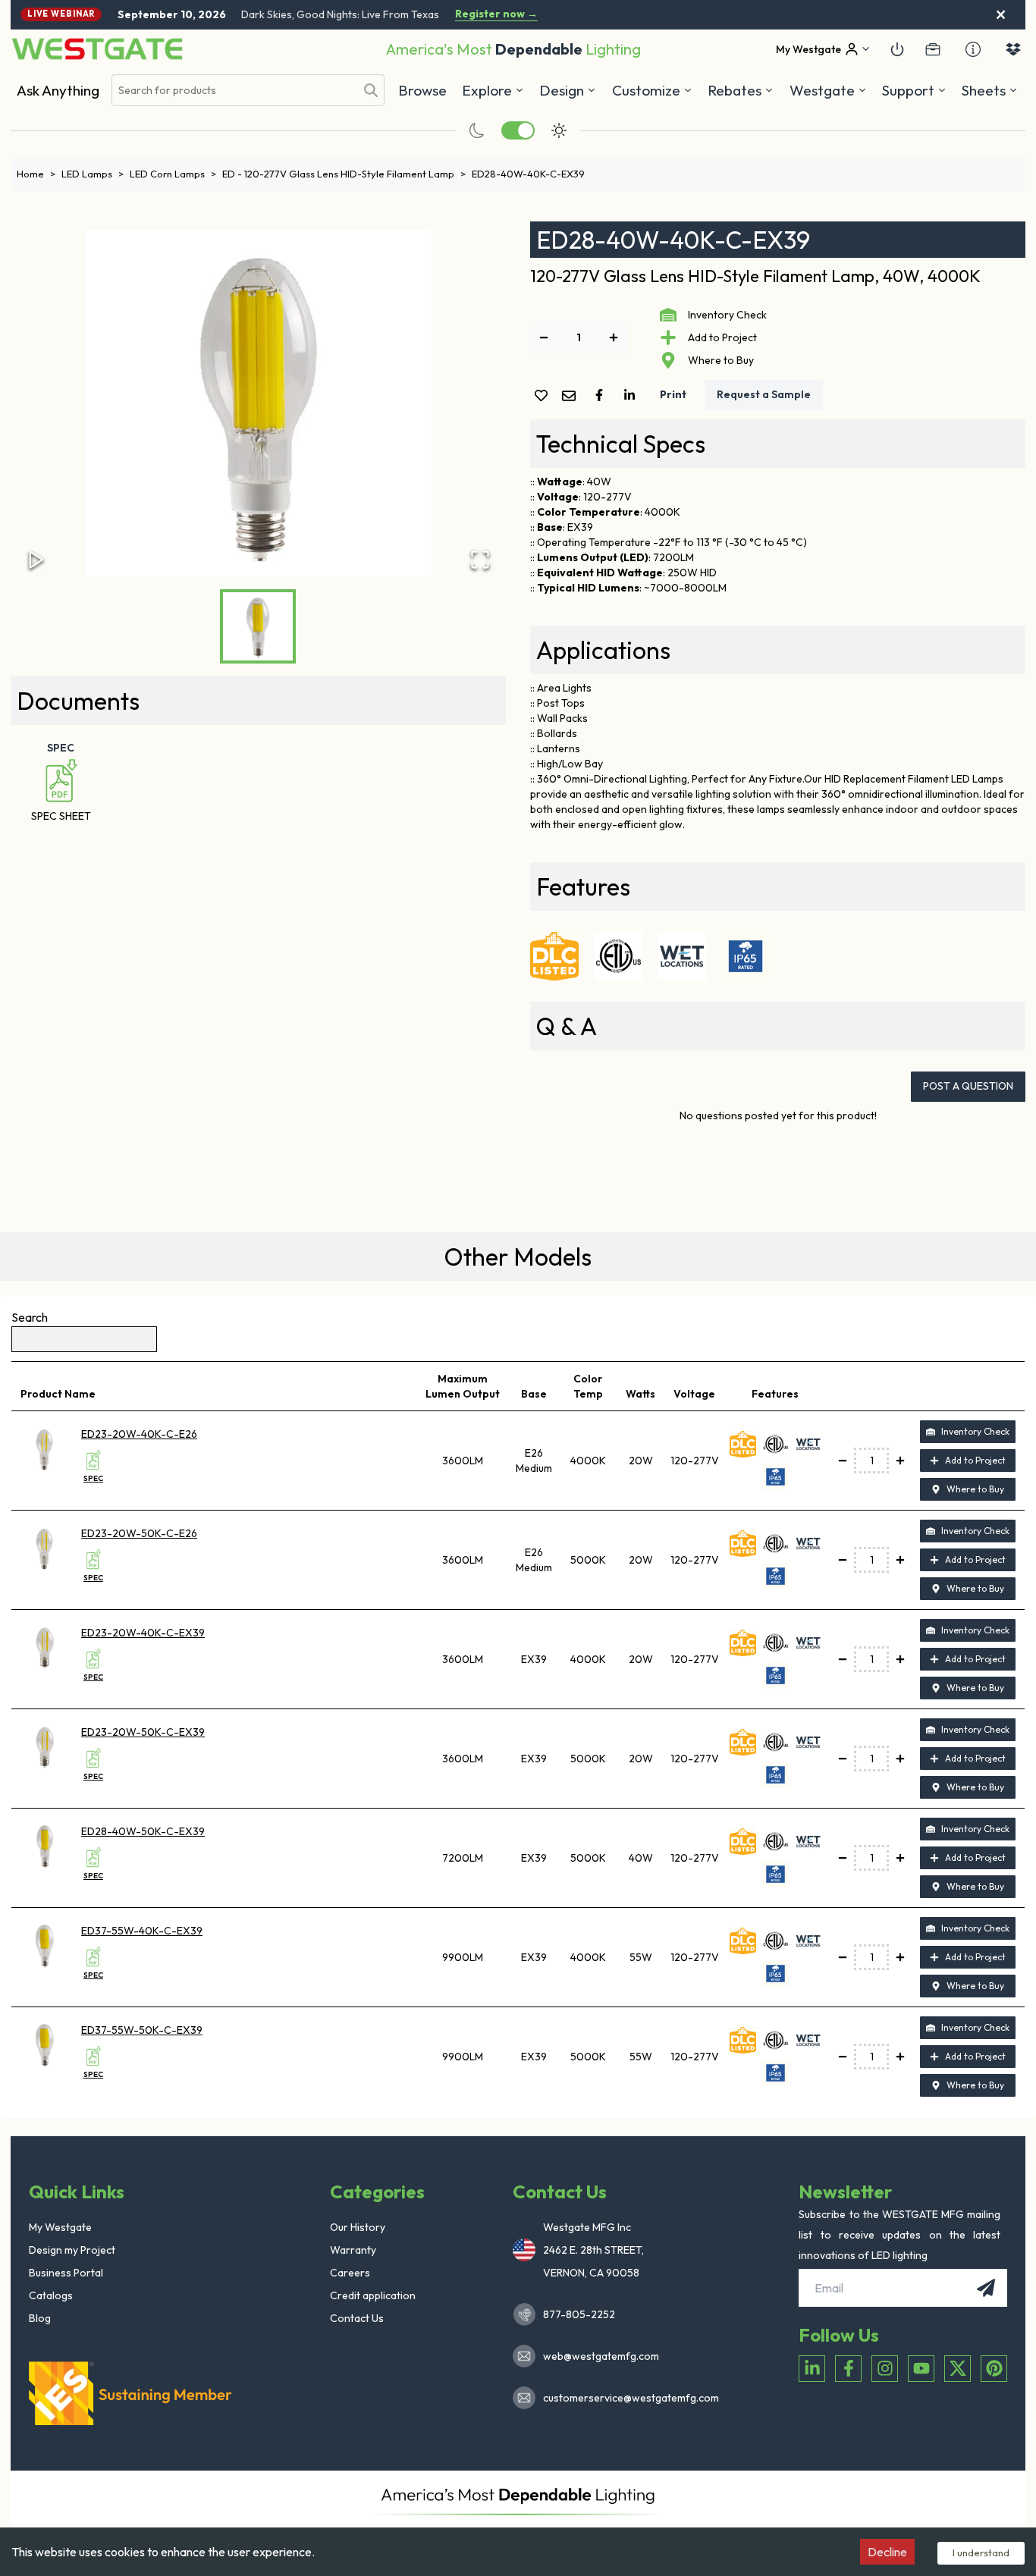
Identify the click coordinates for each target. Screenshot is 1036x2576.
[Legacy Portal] (933, 49)
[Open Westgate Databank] (1013, 49)
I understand (981, 2552)
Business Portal (66, 2273)
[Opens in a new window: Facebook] (848, 2369)
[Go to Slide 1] (258, 626)
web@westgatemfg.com (601, 2356)
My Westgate (60, 2227)
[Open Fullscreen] (480, 560)
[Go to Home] (97, 49)
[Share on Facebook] (602, 395)
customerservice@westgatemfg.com (626, 2398)
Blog (40, 2318)
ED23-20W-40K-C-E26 (139, 1434)
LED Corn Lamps (173, 174)
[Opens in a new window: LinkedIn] (812, 2369)
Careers (350, 2273)
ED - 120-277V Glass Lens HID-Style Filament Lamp (344, 174)
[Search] (371, 90)
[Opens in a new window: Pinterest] (994, 2369)
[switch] (518, 130)
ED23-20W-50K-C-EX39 (143, 1732)
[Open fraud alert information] (973, 49)
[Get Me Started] (897, 49)
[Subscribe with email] (986, 2288)
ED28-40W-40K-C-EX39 (528, 174)
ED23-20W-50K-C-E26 (139, 1533)
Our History (358, 2227)
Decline (887, 2552)
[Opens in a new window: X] (958, 2369)
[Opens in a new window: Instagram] (885, 2369)
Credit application (373, 2295)
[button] (741, 90)
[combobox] (234, 91)
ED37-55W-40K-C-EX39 (142, 1931)
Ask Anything (58, 90)
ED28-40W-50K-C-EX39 (143, 1831)
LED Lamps (93, 174)
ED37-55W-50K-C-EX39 (142, 2030)
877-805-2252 (579, 2314)
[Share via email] (572, 397)
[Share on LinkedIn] (633, 395)
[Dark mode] (477, 130)
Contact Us (357, 2318)
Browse (422, 90)
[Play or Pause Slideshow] (36, 560)
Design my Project (72, 2250)
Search (30, 1317)
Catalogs (51, 2295)
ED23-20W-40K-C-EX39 (143, 1633)
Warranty (353, 2250)
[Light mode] (559, 130)
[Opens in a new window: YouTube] (921, 2369)
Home (36, 174)
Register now (496, 14)
